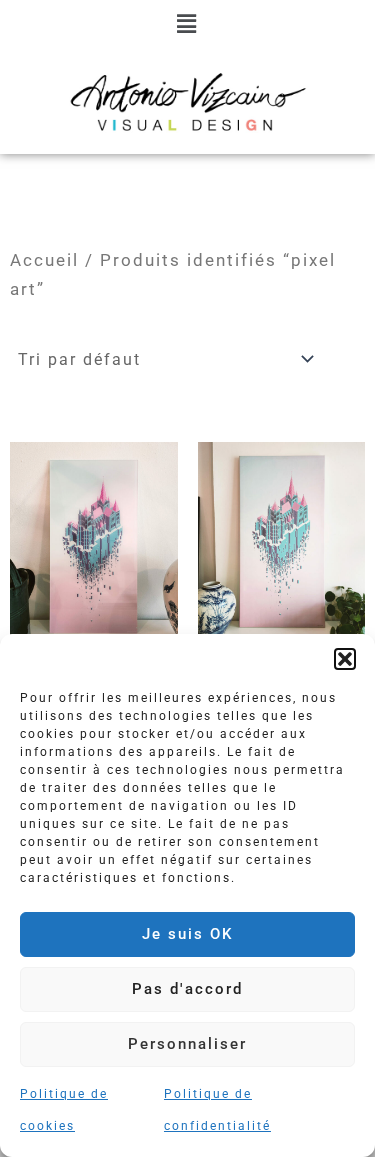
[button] (345, 659)
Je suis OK (187, 934)
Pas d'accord (187, 989)
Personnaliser (187, 1044)
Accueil (44, 260)
